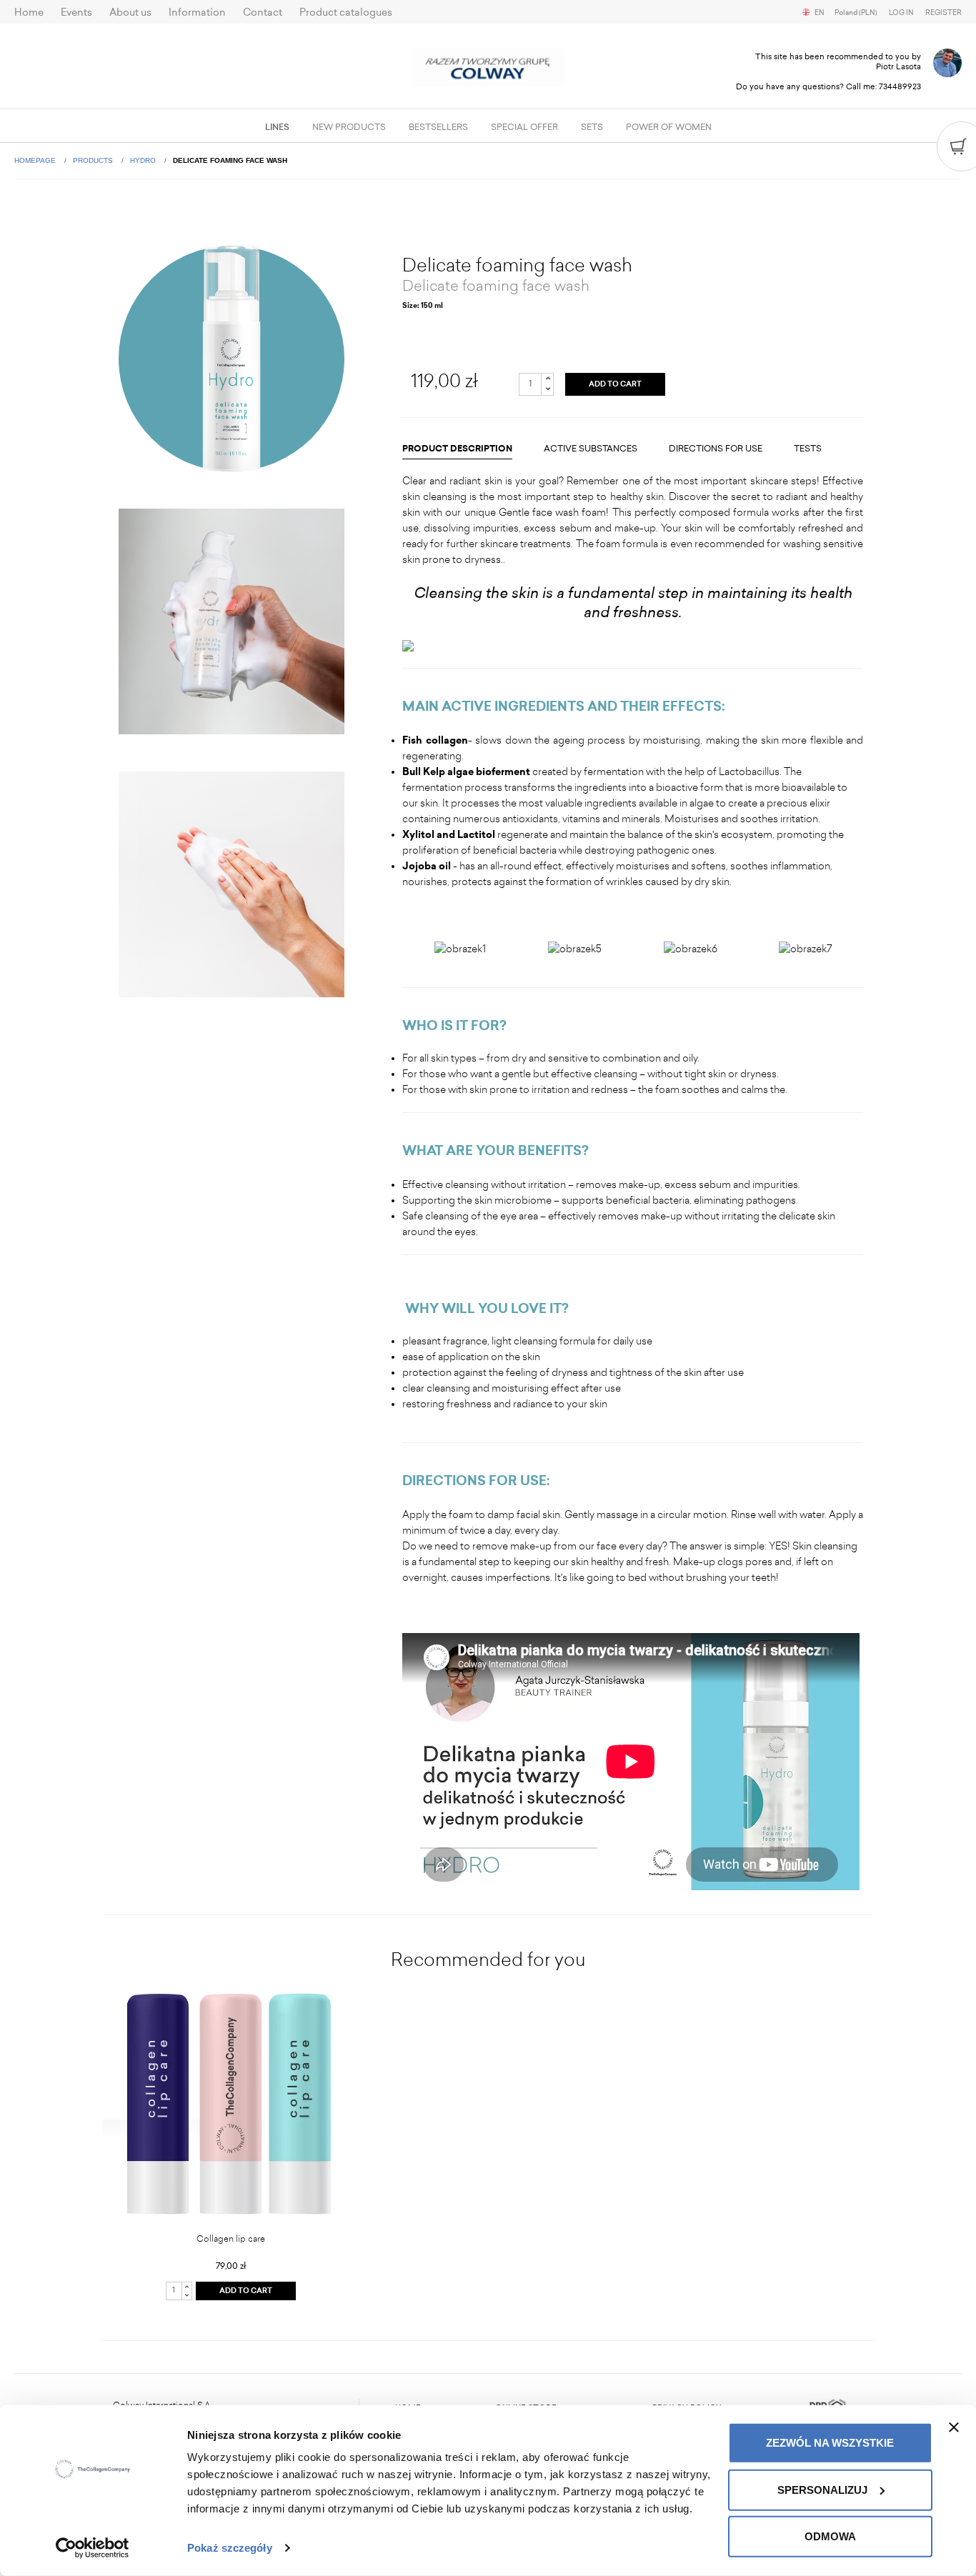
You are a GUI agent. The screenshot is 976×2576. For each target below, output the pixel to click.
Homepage (36, 160)
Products (94, 160)
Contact (263, 13)
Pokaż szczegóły (230, 2548)
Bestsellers (438, 127)
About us (130, 13)
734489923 (900, 87)
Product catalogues (346, 13)
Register (943, 13)
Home (29, 13)
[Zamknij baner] (954, 2427)
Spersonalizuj (822, 2489)
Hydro (144, 160)
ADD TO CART (615, 384)
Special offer (524, 127)
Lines (277, 127)
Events (76, 13)
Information (197, 13)
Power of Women (669, 127)
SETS (592, 127)
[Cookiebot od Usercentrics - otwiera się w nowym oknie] (93, 2548)
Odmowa (830, 2536)
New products (349, 127)
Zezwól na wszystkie (830, 2443)
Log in (901, 13)
